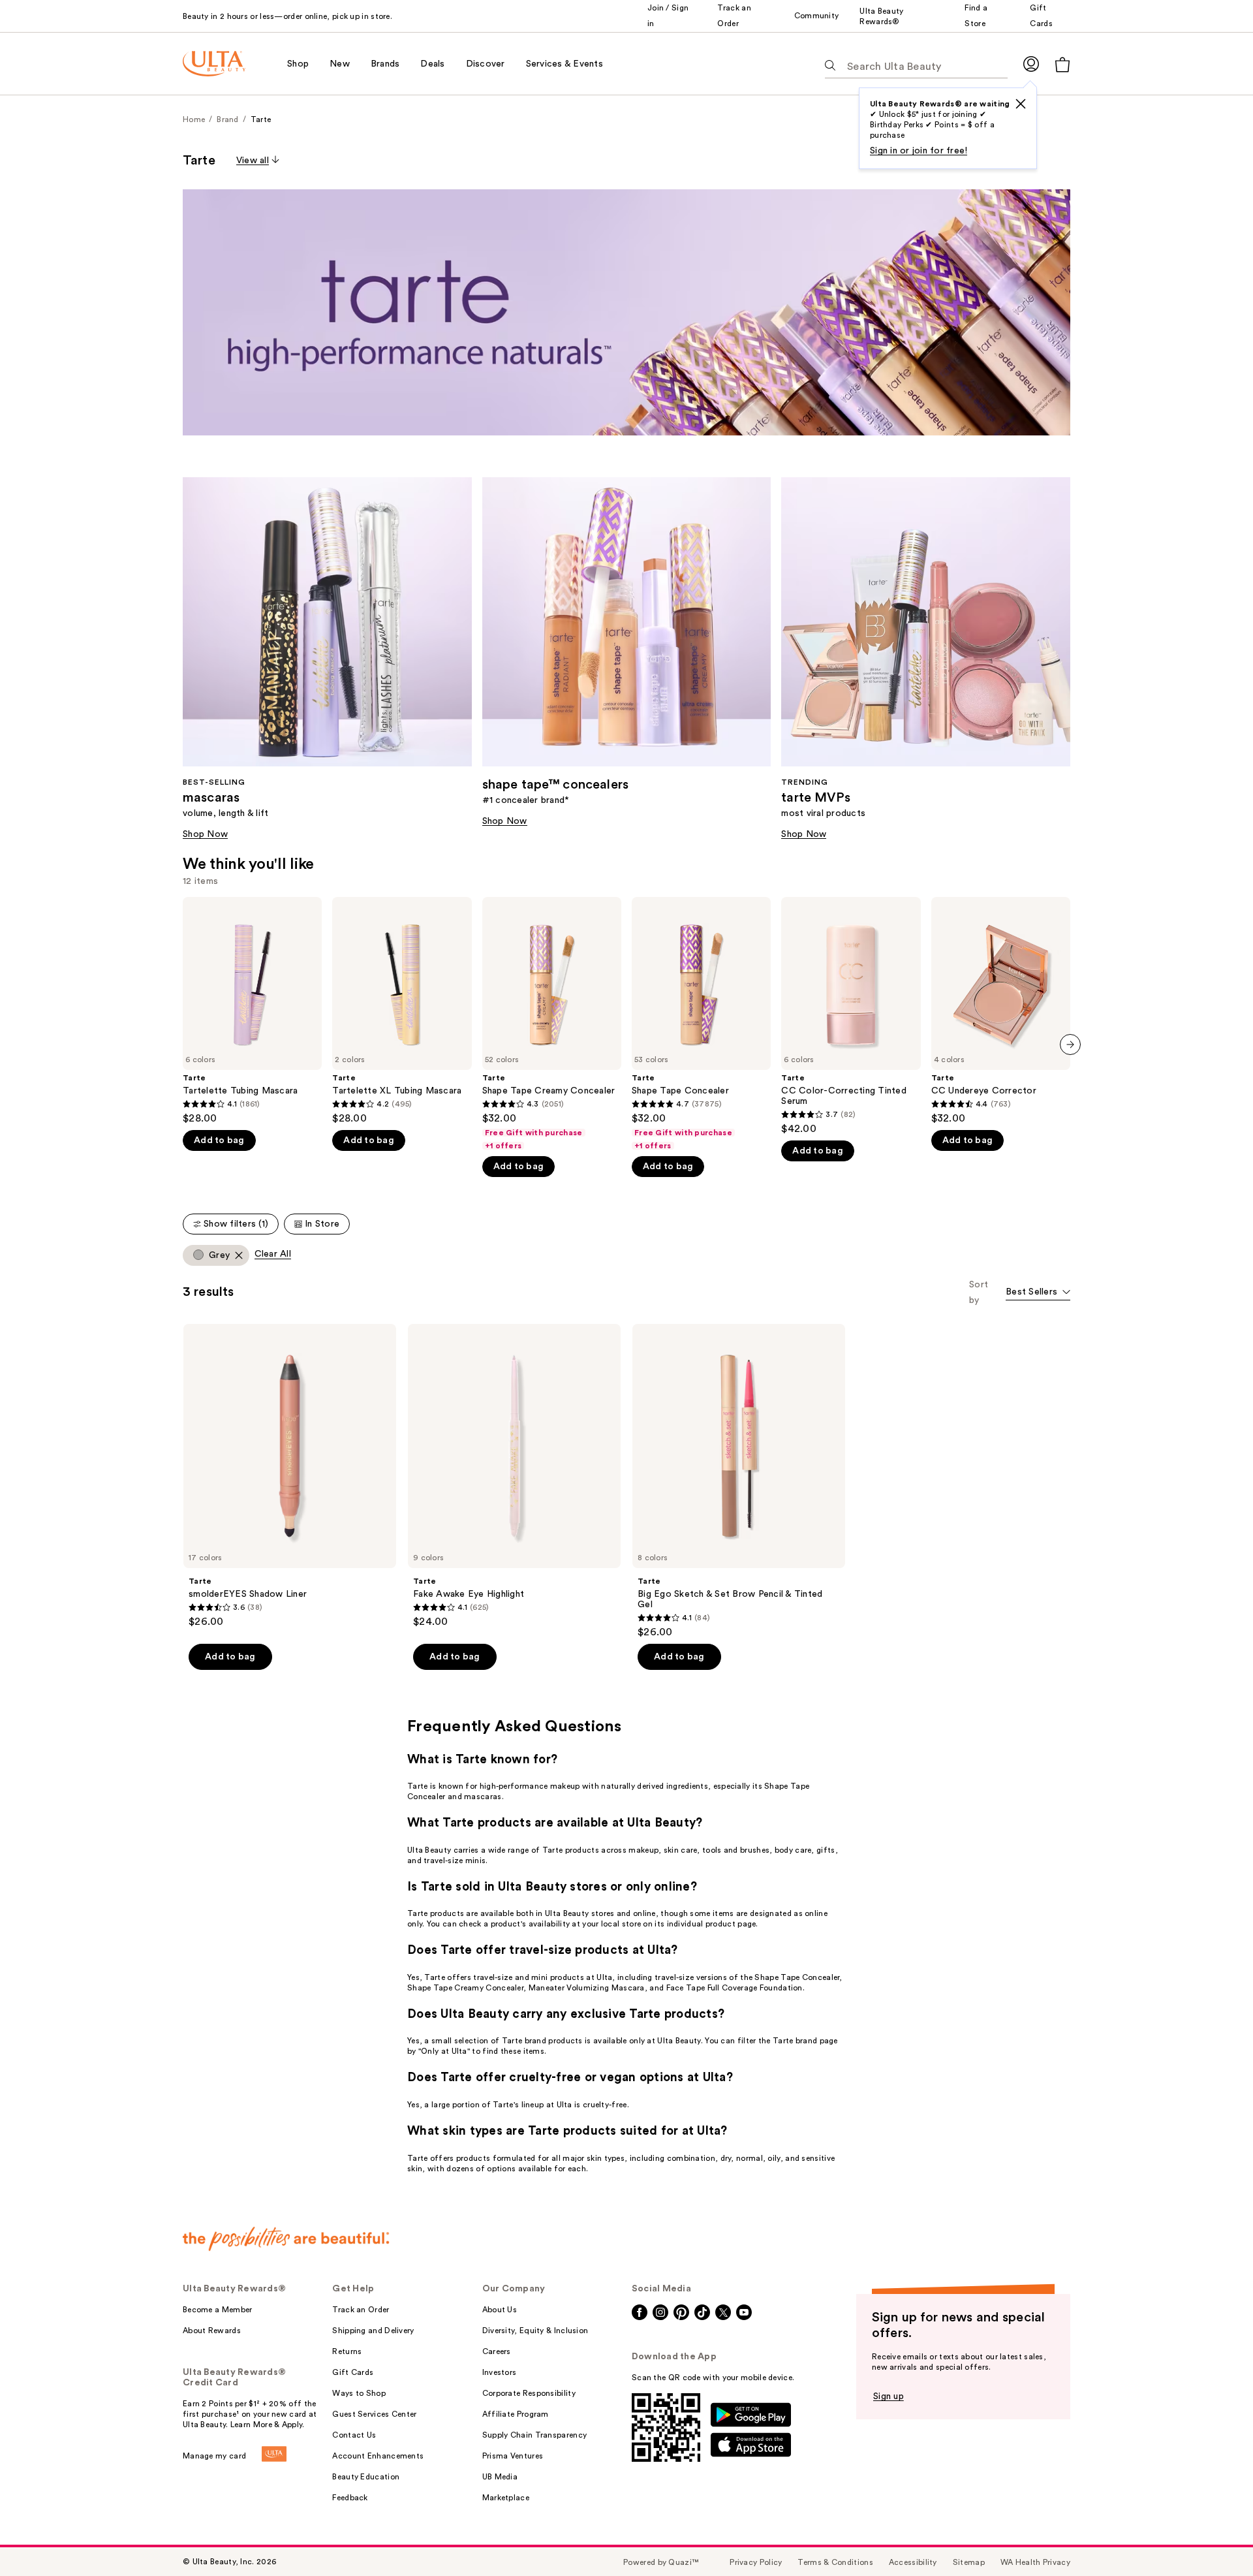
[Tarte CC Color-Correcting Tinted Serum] (851, 1016)
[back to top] (1214, 2537)
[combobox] (1038, 1293)
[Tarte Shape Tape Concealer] (701, 1024)
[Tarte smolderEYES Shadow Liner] (290, 1476)
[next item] (1070, 1045)
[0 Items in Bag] (1062, 64)
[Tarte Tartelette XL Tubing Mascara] (402, 1011)
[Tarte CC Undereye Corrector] (1001, 1011)
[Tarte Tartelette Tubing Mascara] (252, 1011)
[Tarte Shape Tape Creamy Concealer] (552, 1024)
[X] (1021, 104)
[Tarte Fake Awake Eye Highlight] (514, 1476)
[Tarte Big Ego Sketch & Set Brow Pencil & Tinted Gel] (739, 1481)
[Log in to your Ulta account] (1031, 64)
